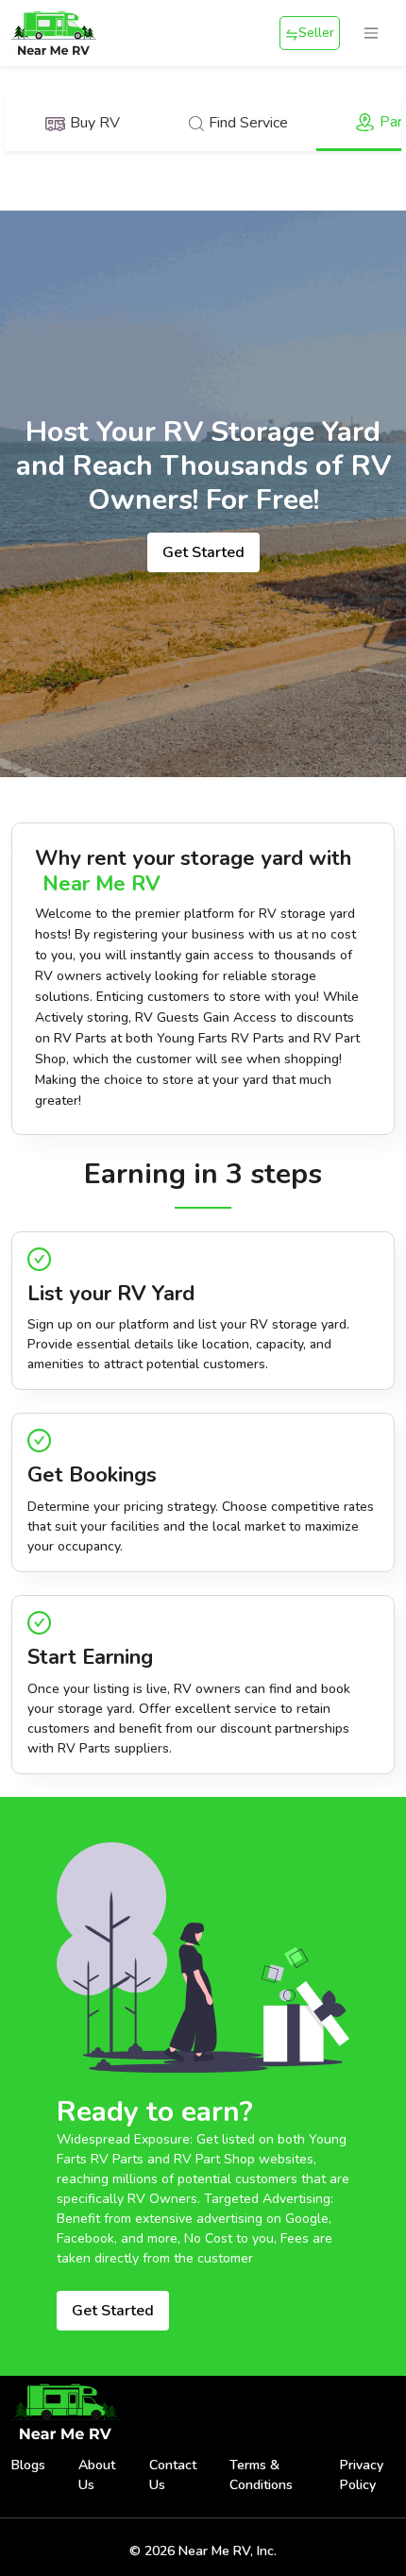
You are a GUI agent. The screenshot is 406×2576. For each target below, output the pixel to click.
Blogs (28, 2465)
